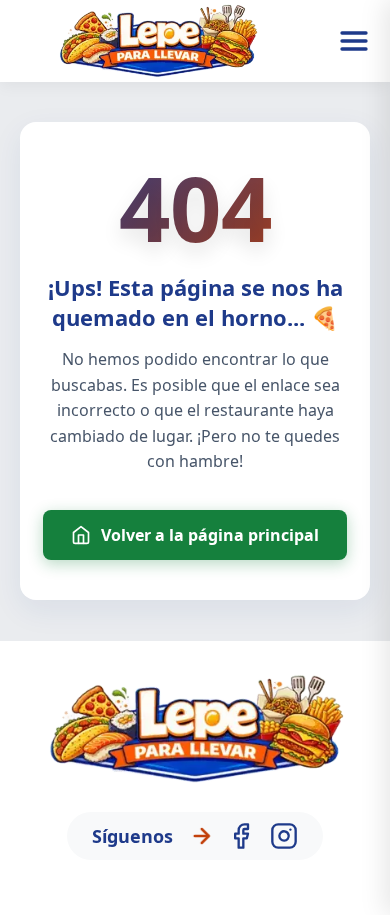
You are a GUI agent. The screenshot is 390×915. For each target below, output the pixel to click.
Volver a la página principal (210, 535)
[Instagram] (284, 836)
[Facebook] (241, 836)
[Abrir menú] (354, 41)
